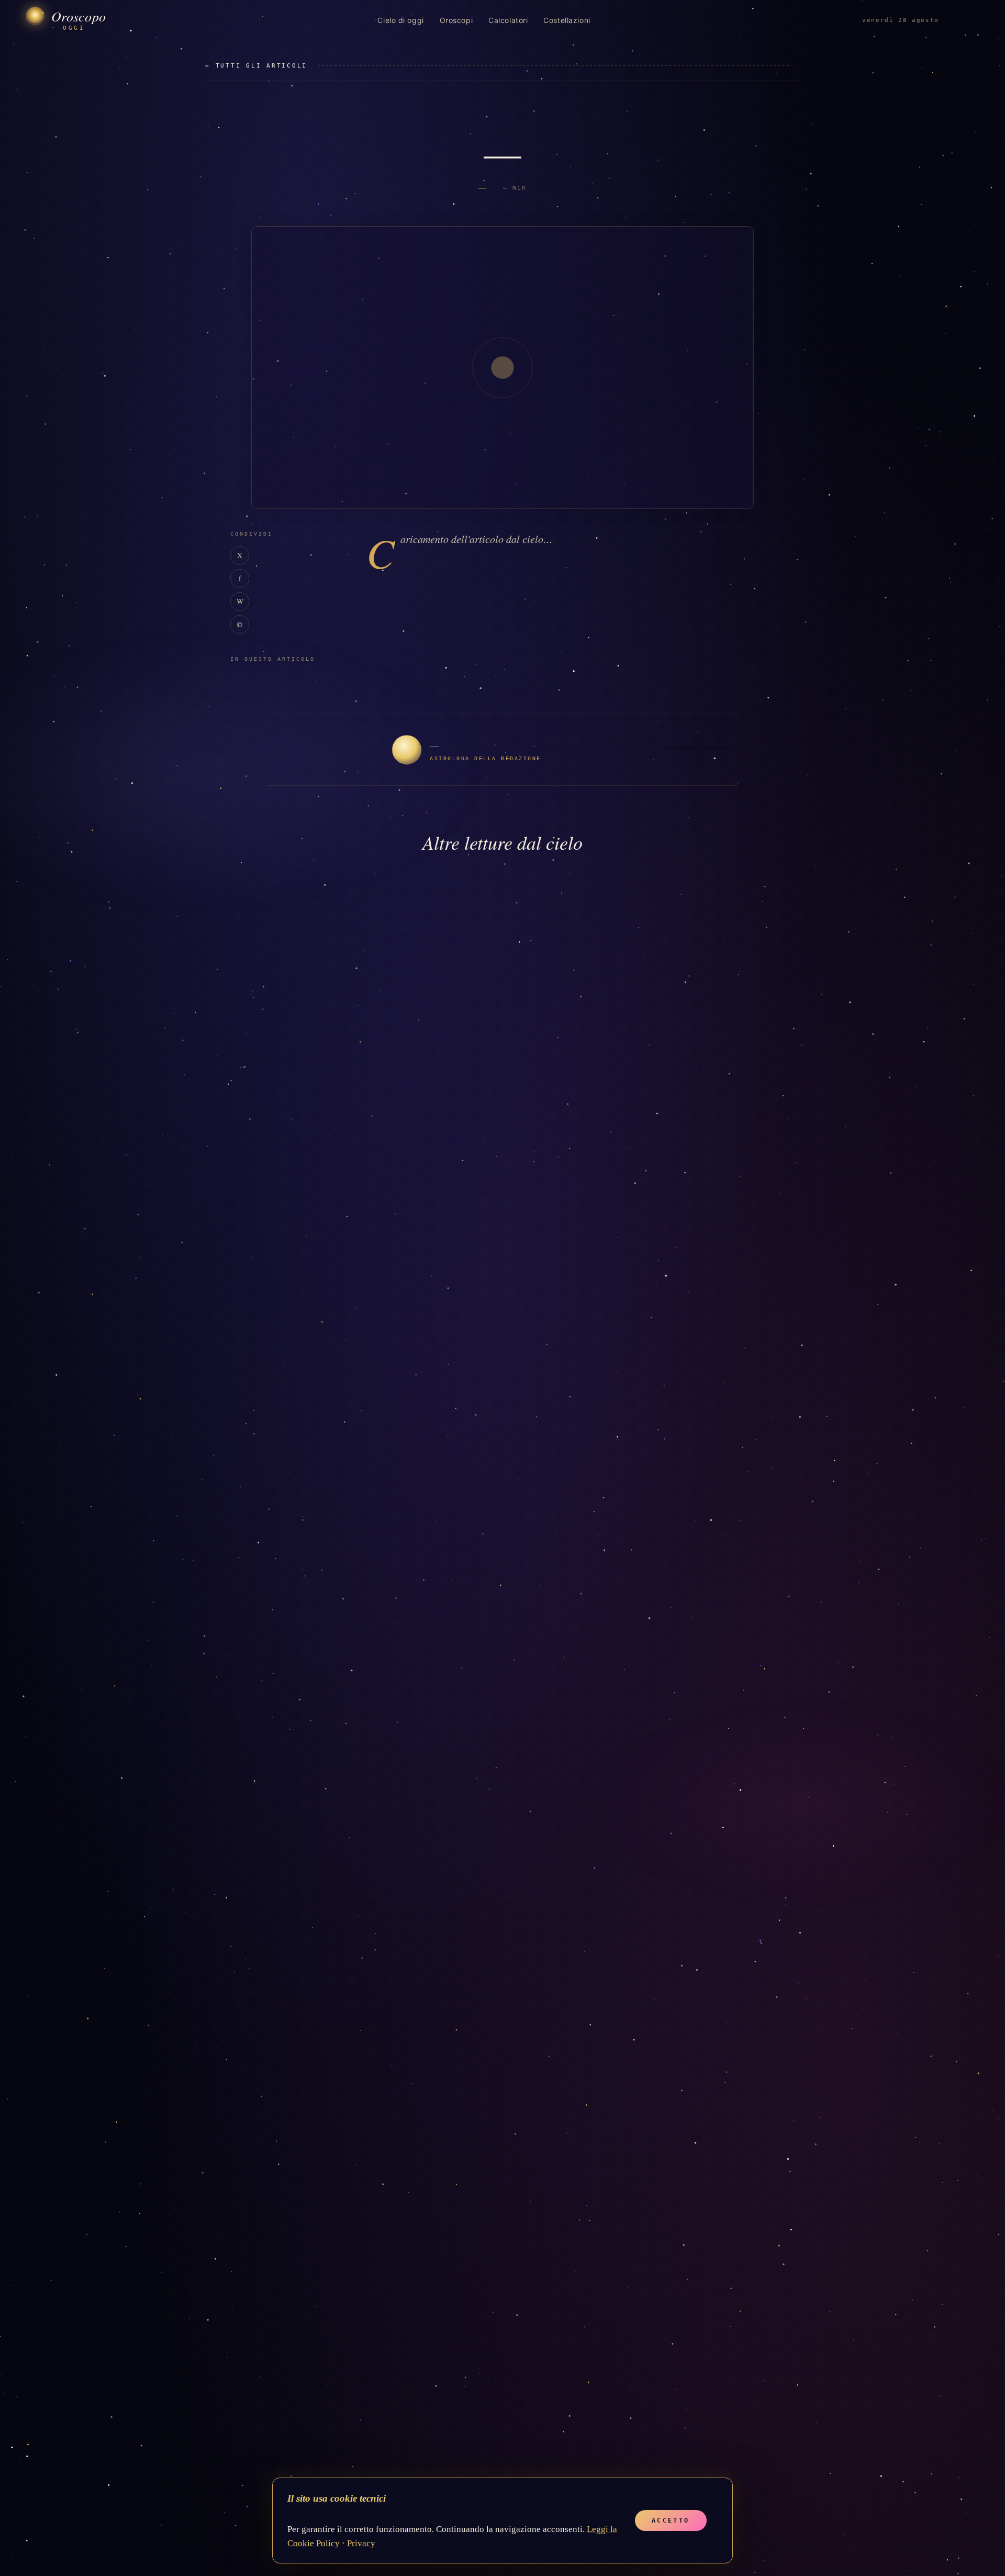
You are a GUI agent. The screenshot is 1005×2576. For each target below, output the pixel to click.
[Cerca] (964, 20)
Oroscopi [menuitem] (456, 20)
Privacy (361, 2543)
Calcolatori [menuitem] (508, 20)
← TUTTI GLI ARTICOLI (256, 66)
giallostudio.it (719, 748)
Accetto (671, 2521)
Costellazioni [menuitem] (567, 20)
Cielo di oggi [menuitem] (400, 20)
